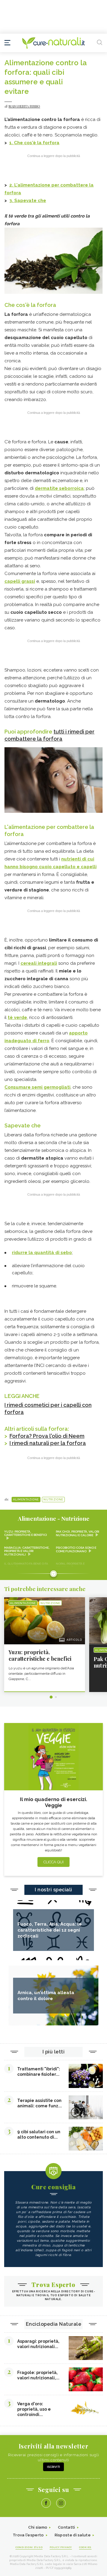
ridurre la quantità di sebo (42, 1253)
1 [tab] (51, 1697)
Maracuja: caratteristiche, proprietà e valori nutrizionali (27, 1551)
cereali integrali (39, 963)
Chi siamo (38, 2527)
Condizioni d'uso (29, 2547)
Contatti (66, 2527)
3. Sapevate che (28, 201)
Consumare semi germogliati (37, 1087)
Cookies (85, 2547)
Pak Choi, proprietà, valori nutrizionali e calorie (78, 1533)
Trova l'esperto (28, 2535)
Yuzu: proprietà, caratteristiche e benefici (26, 1533)
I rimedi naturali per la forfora (48, 1443)
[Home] (53, 43)
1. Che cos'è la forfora (34, 143)
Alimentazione (26, 1500)
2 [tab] (56, 1697)
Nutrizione (53, 1500)
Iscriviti (53, 2467)
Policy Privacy (61, 2547)
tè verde (17, 1017)
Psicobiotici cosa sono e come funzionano (76, 1549)
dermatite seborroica (59, 488)
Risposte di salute (73, 2535)
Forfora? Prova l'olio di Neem (47, 1436)
